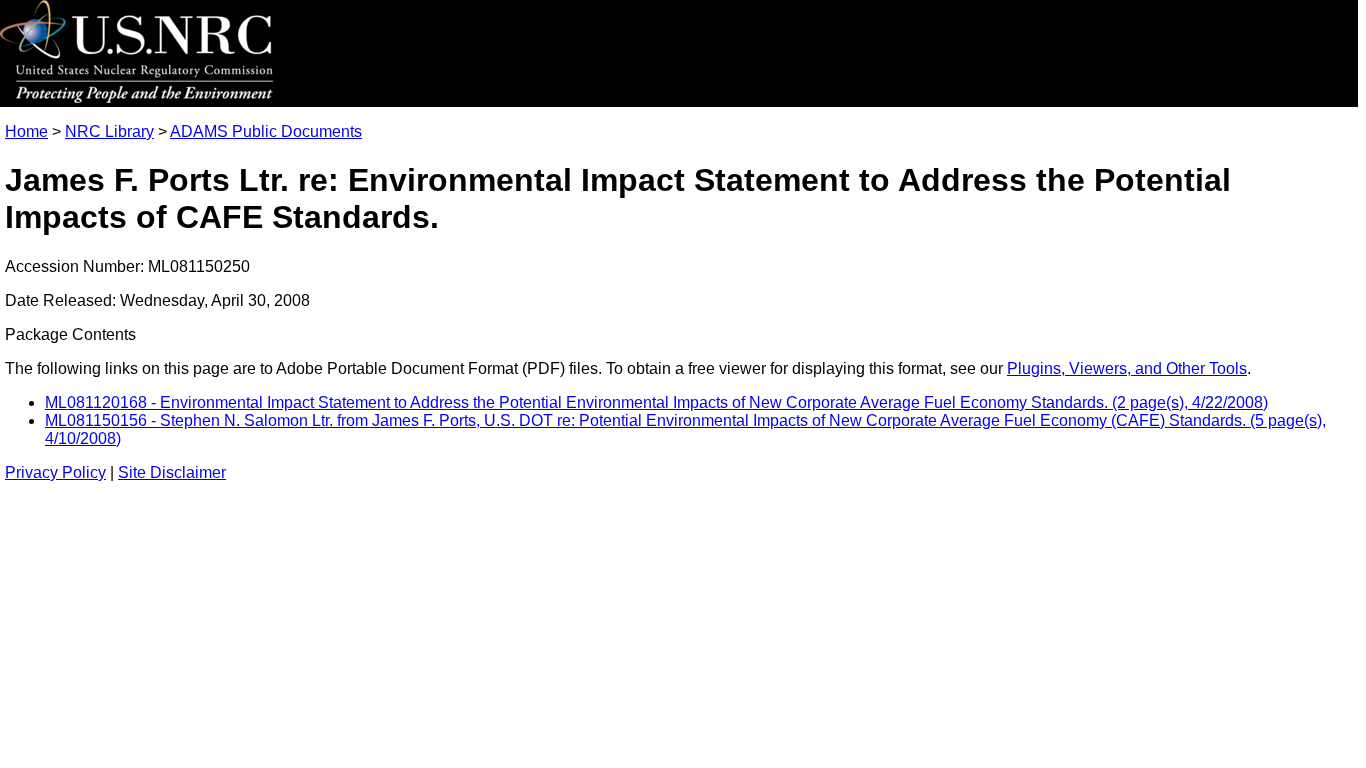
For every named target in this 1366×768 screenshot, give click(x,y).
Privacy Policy (55, 472)
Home (26, 131)
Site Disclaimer (172, 472)
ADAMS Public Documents (266, 131)
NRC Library (109, 131)
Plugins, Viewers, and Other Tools (1127, 368)
